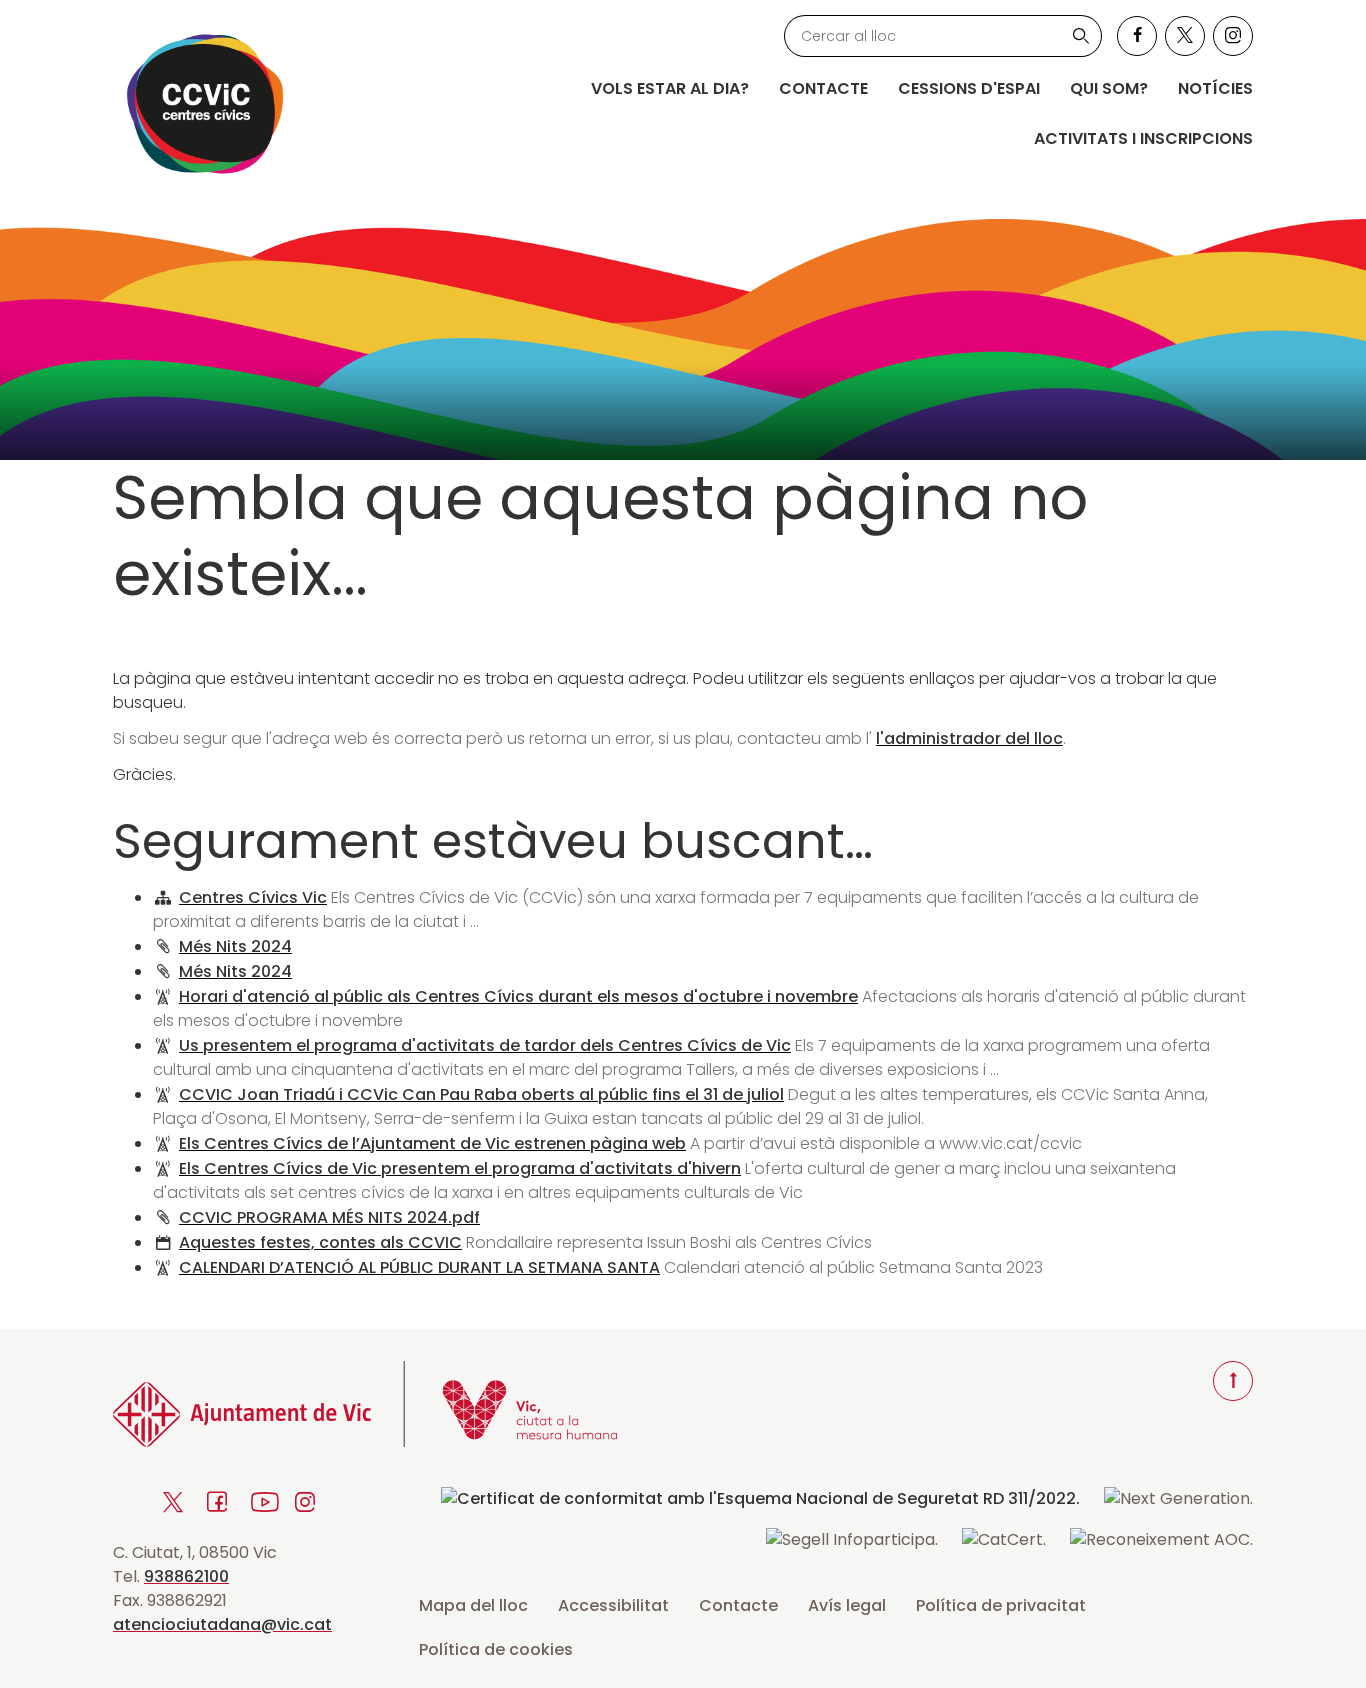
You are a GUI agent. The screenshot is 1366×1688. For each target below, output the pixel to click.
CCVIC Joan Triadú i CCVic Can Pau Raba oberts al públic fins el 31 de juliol (481, 1094)
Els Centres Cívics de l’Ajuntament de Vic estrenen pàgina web (432, 1143)
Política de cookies (496, 1649)
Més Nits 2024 (235, 946)
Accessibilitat (613, 1605)
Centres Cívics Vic (253, 897)
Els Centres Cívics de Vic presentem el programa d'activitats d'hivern (460, 1168)
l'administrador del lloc (969, 738)
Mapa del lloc (473, 1605)
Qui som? (1109, 88)
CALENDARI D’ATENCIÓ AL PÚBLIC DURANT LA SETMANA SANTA (419, 1267)
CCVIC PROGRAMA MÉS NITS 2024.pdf (329, 1217)
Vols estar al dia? (670, 88)
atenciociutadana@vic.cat (222, 1624)
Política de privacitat (1001, 1605)
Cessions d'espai (969, 88)
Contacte (823, 88)
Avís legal (847, 1605)
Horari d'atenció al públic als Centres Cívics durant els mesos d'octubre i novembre (518, 996)
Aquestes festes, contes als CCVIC (320, 1242)
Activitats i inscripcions (1143, 138)
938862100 (186, 1576)
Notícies (1215, 88)
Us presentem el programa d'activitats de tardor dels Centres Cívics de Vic (485, 1045)
